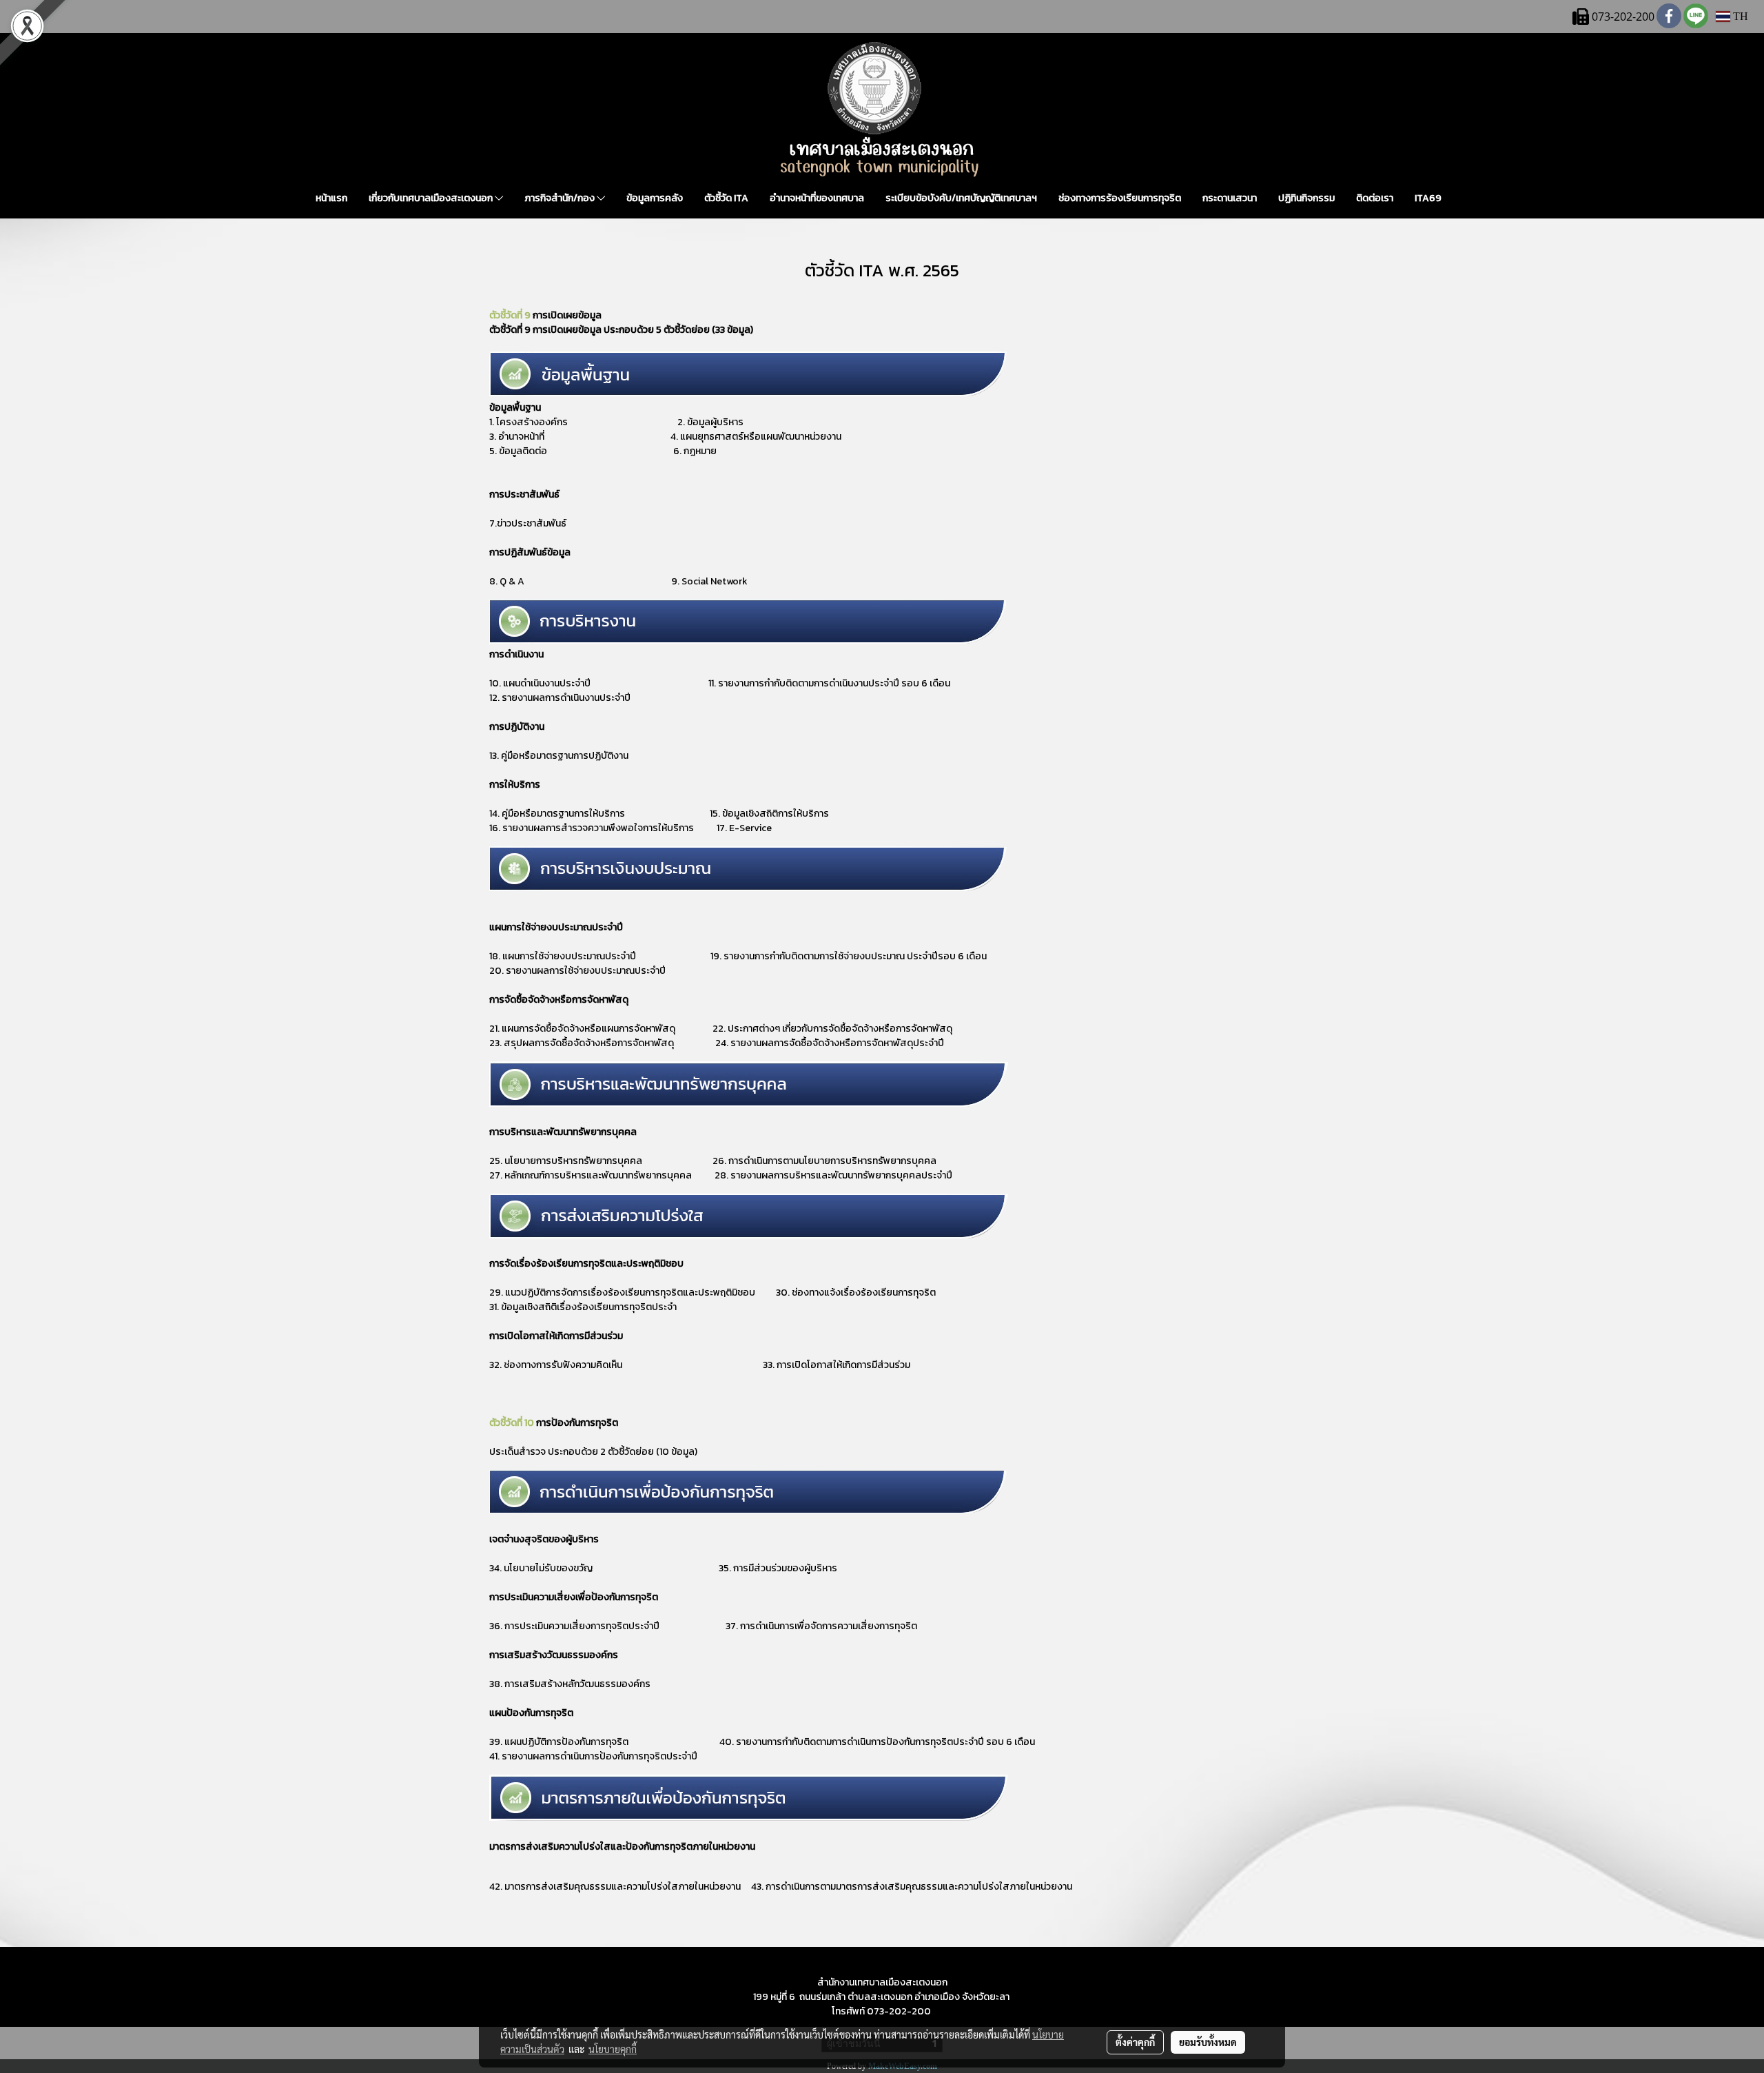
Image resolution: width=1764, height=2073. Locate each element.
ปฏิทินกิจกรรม (1306, 198)
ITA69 (1428, 198)
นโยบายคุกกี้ (613, 2049)
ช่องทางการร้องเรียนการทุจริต (1120, 198)
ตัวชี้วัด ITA (726, 198)
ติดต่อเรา (1375, 198)
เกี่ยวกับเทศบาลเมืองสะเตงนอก (432, 198)
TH (1739, 16)
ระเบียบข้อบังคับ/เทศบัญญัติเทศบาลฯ (961, 198)
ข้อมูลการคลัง (655, 198)
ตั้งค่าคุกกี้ (1135, 2042)
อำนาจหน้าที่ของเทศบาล (817, 198)
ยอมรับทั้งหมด (1208, 2042)
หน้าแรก (331, 198)
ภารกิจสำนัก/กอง (561, 198)
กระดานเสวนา (1230, 198)
